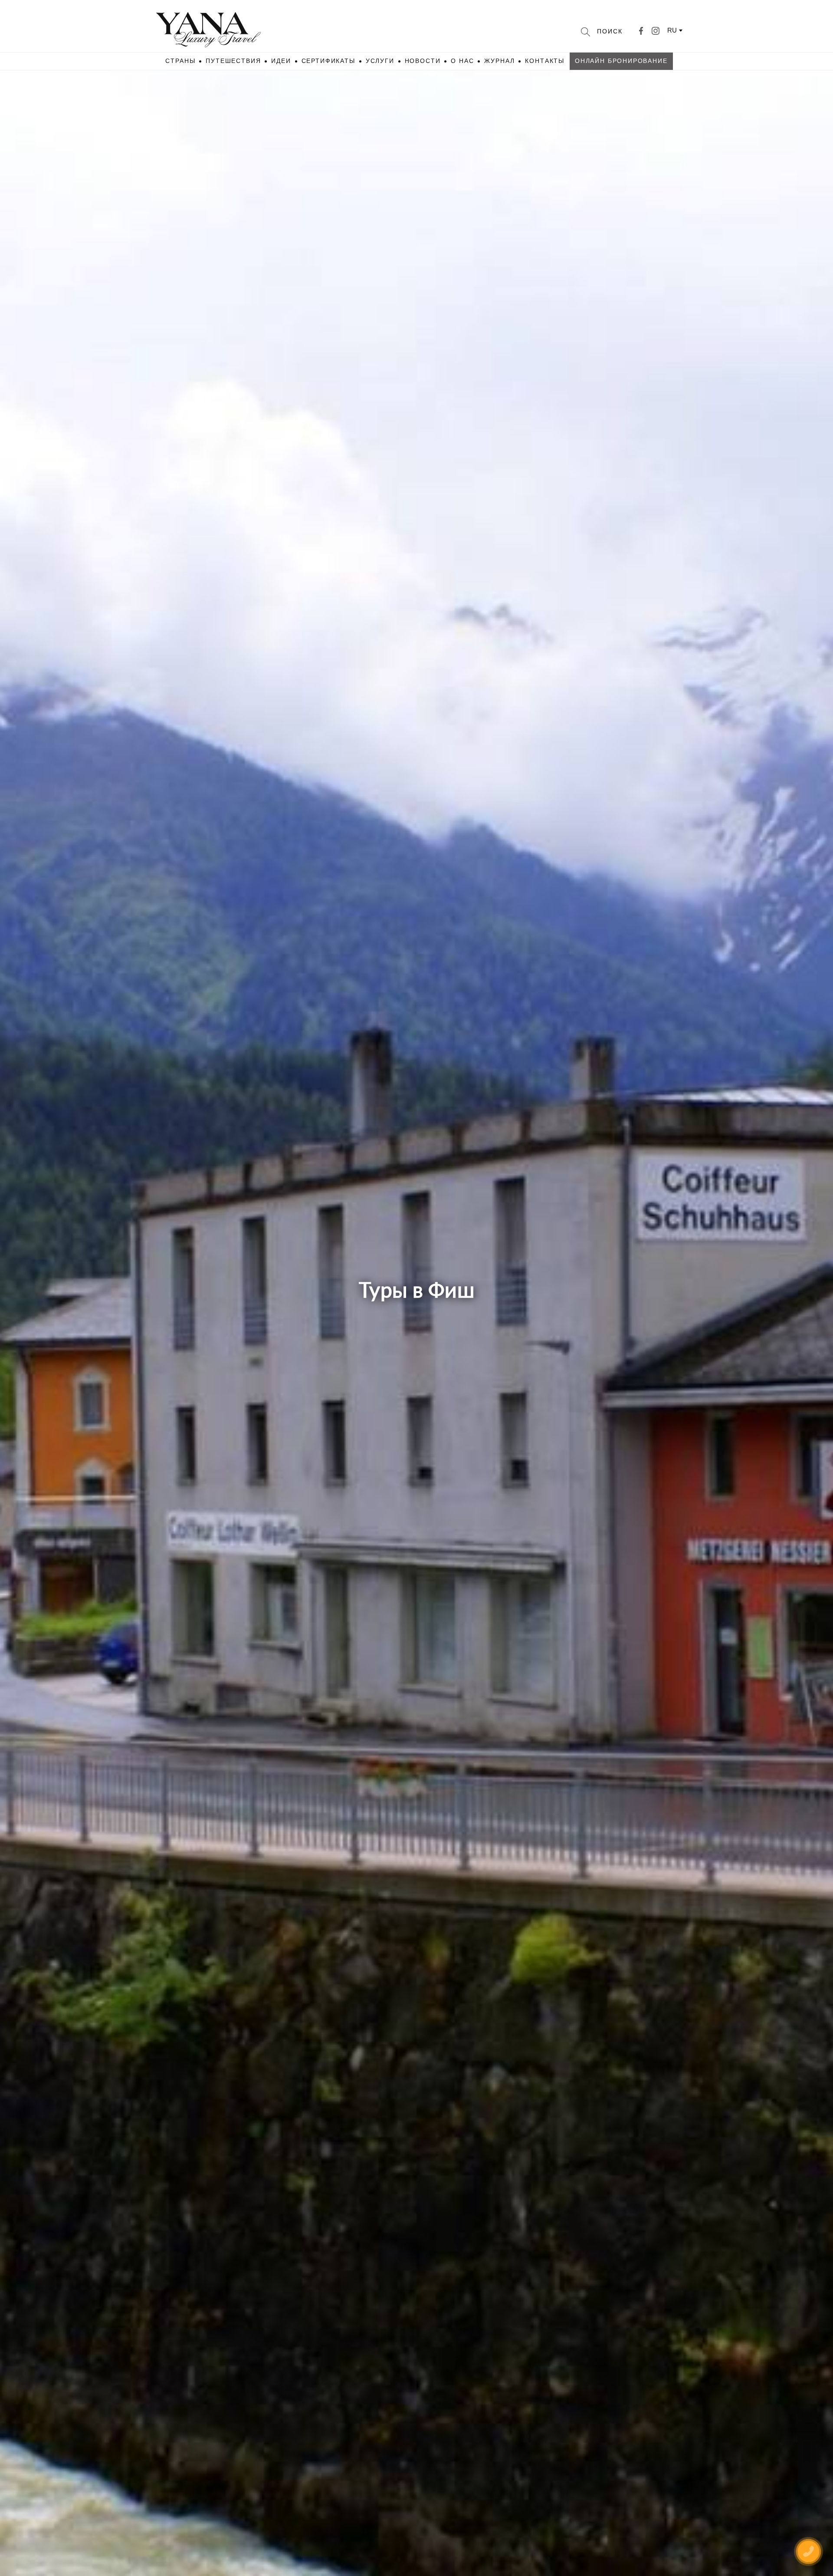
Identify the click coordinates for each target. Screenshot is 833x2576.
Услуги (380, 61)
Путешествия (233, 61)
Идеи (281, 61)
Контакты (545, 61)
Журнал (499, 61)
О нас (462, 61)
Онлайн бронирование (621, 61)
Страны (180, 61)
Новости (423, 61)
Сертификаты (328, 61)
